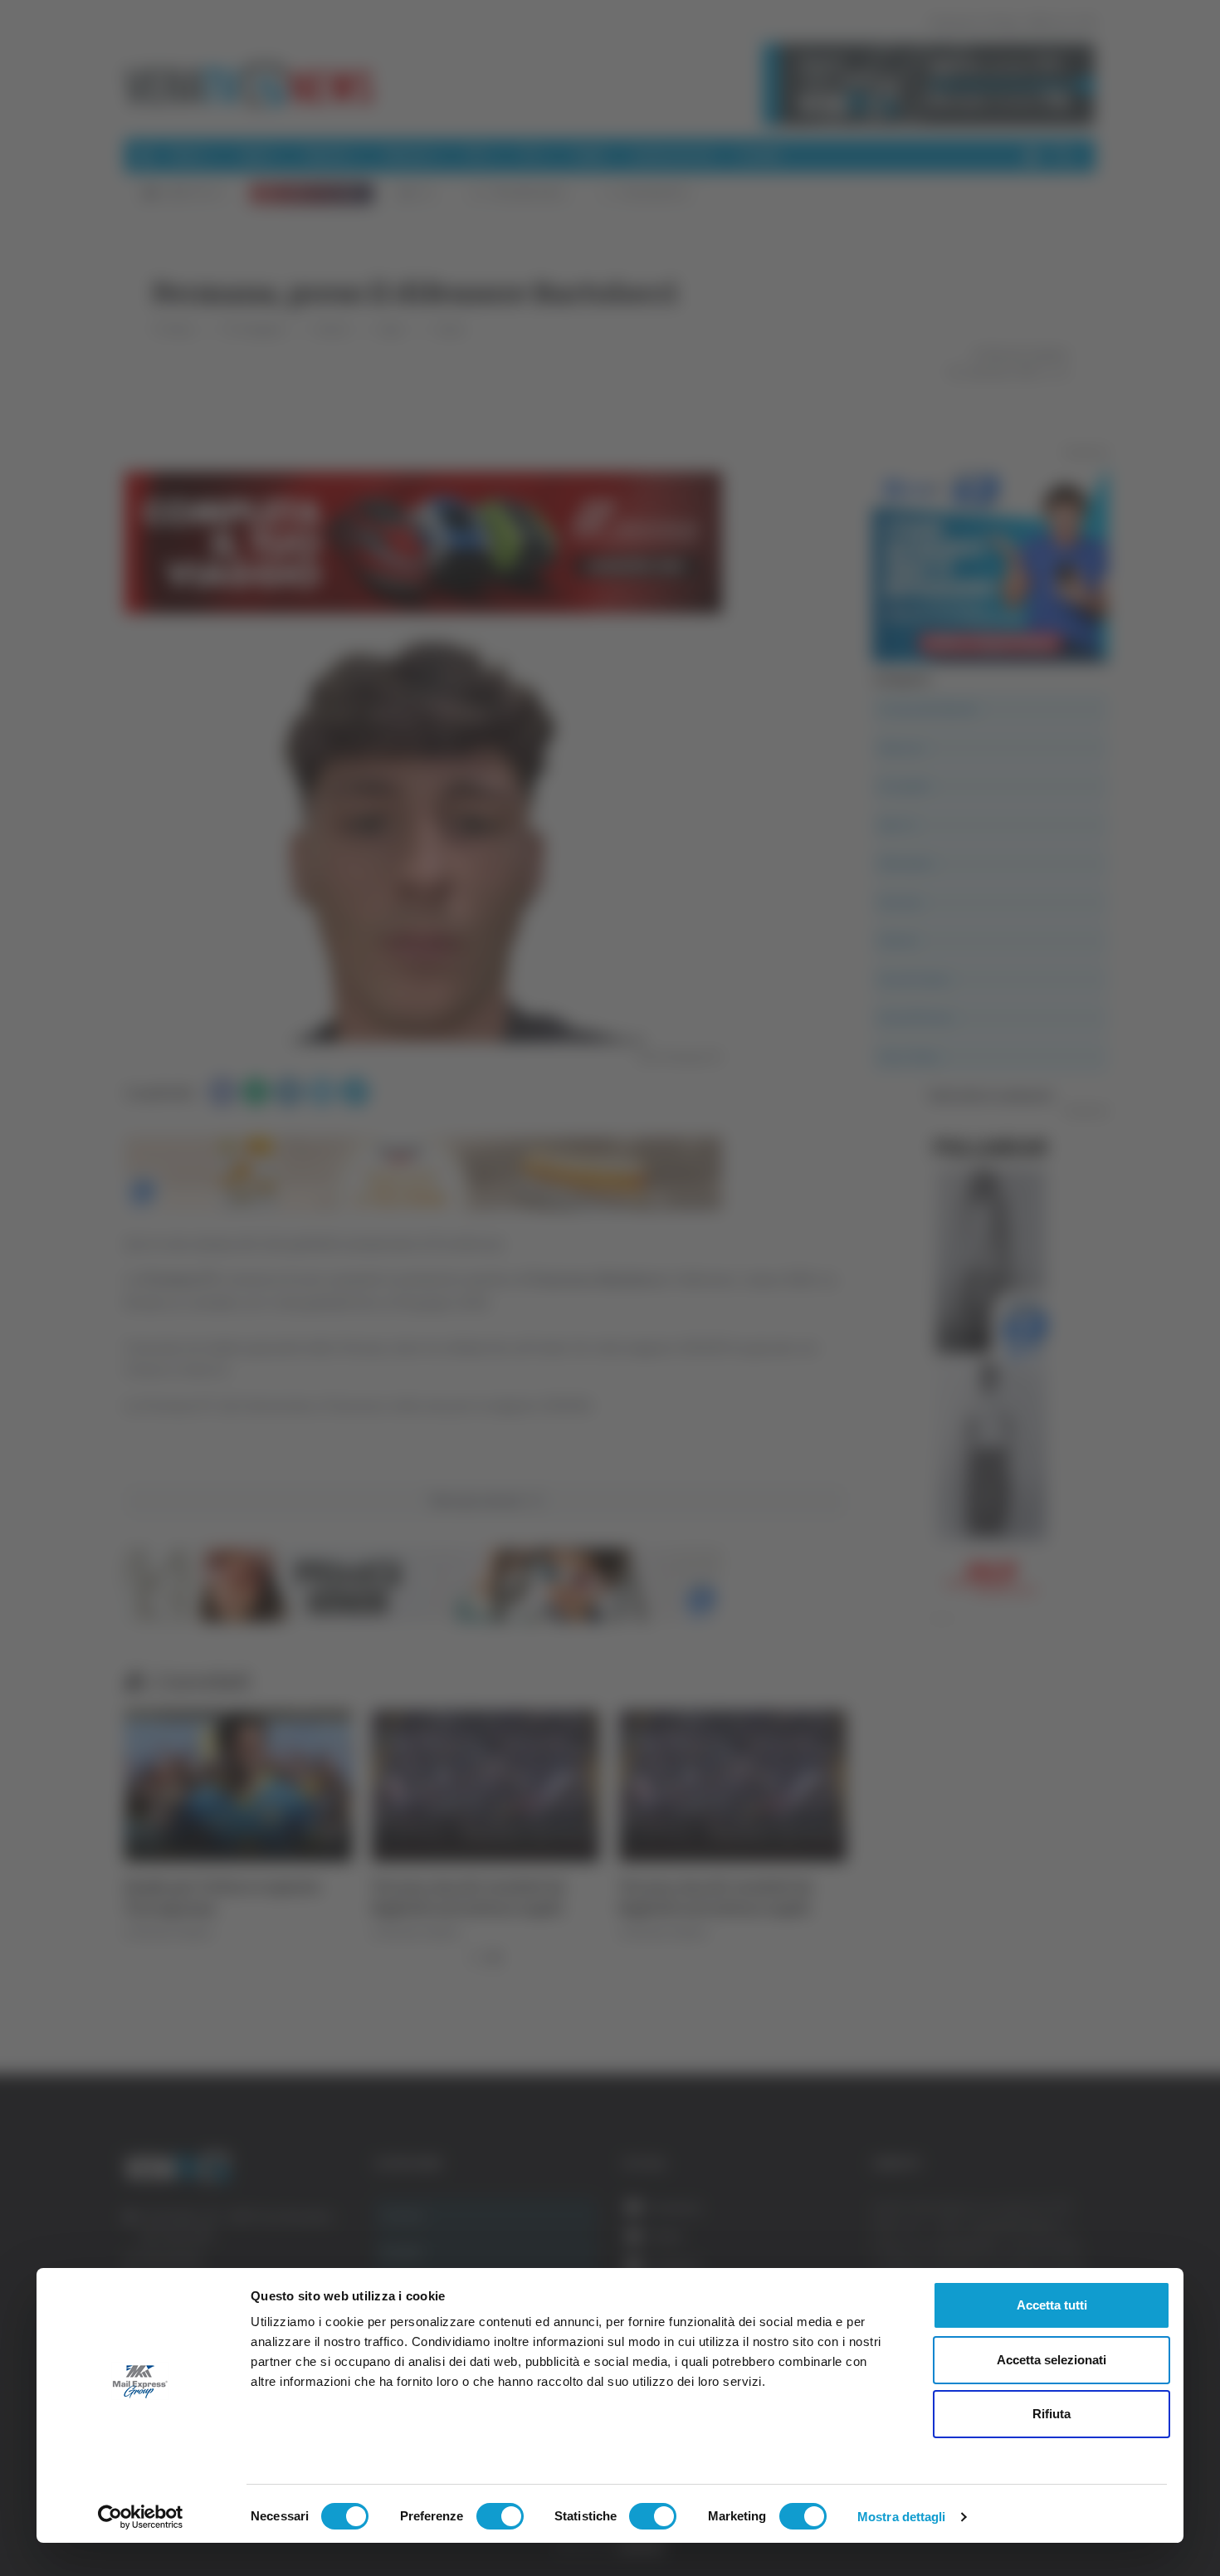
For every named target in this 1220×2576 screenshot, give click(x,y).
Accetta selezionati (1052, 2360)
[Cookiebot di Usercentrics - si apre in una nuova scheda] (141, 2517)
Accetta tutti (1052, 2305)
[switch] (500, 2516)
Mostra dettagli (902, 2517)
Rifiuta (1052, 2414)
